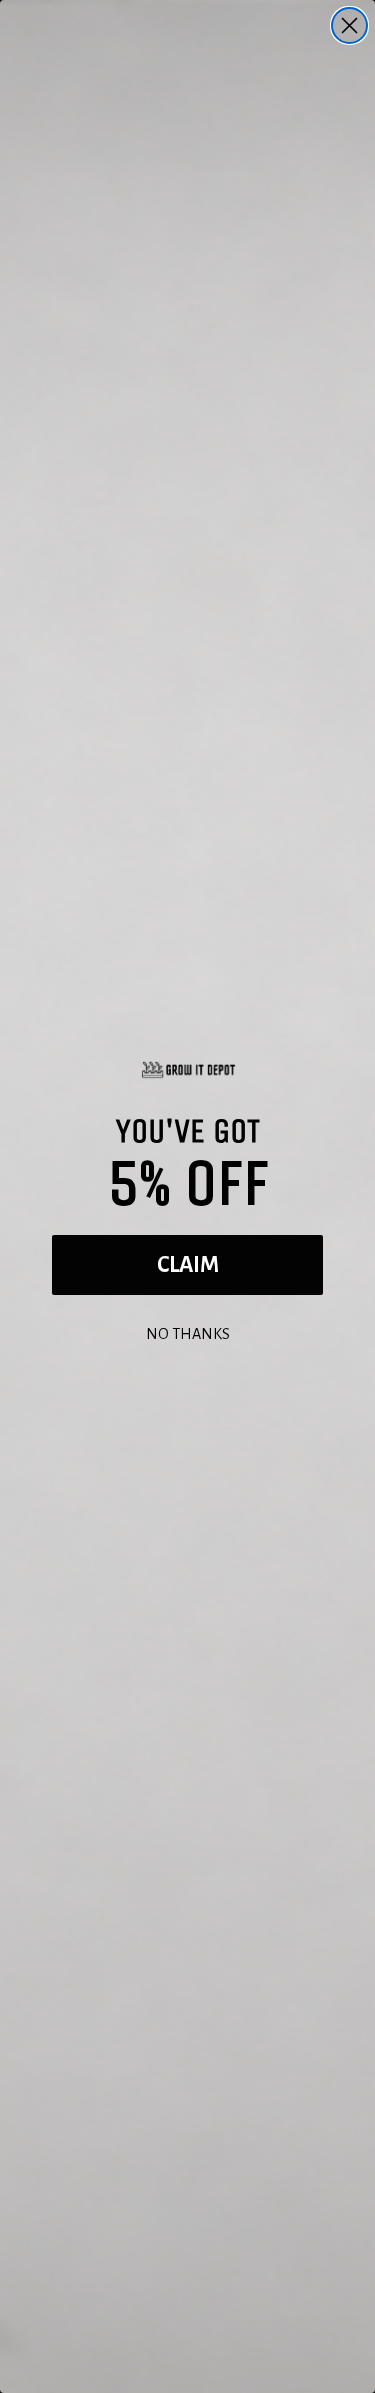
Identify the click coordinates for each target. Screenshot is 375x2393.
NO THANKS (188, 1331)
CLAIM (188, 1265)
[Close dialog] (349, 25)
